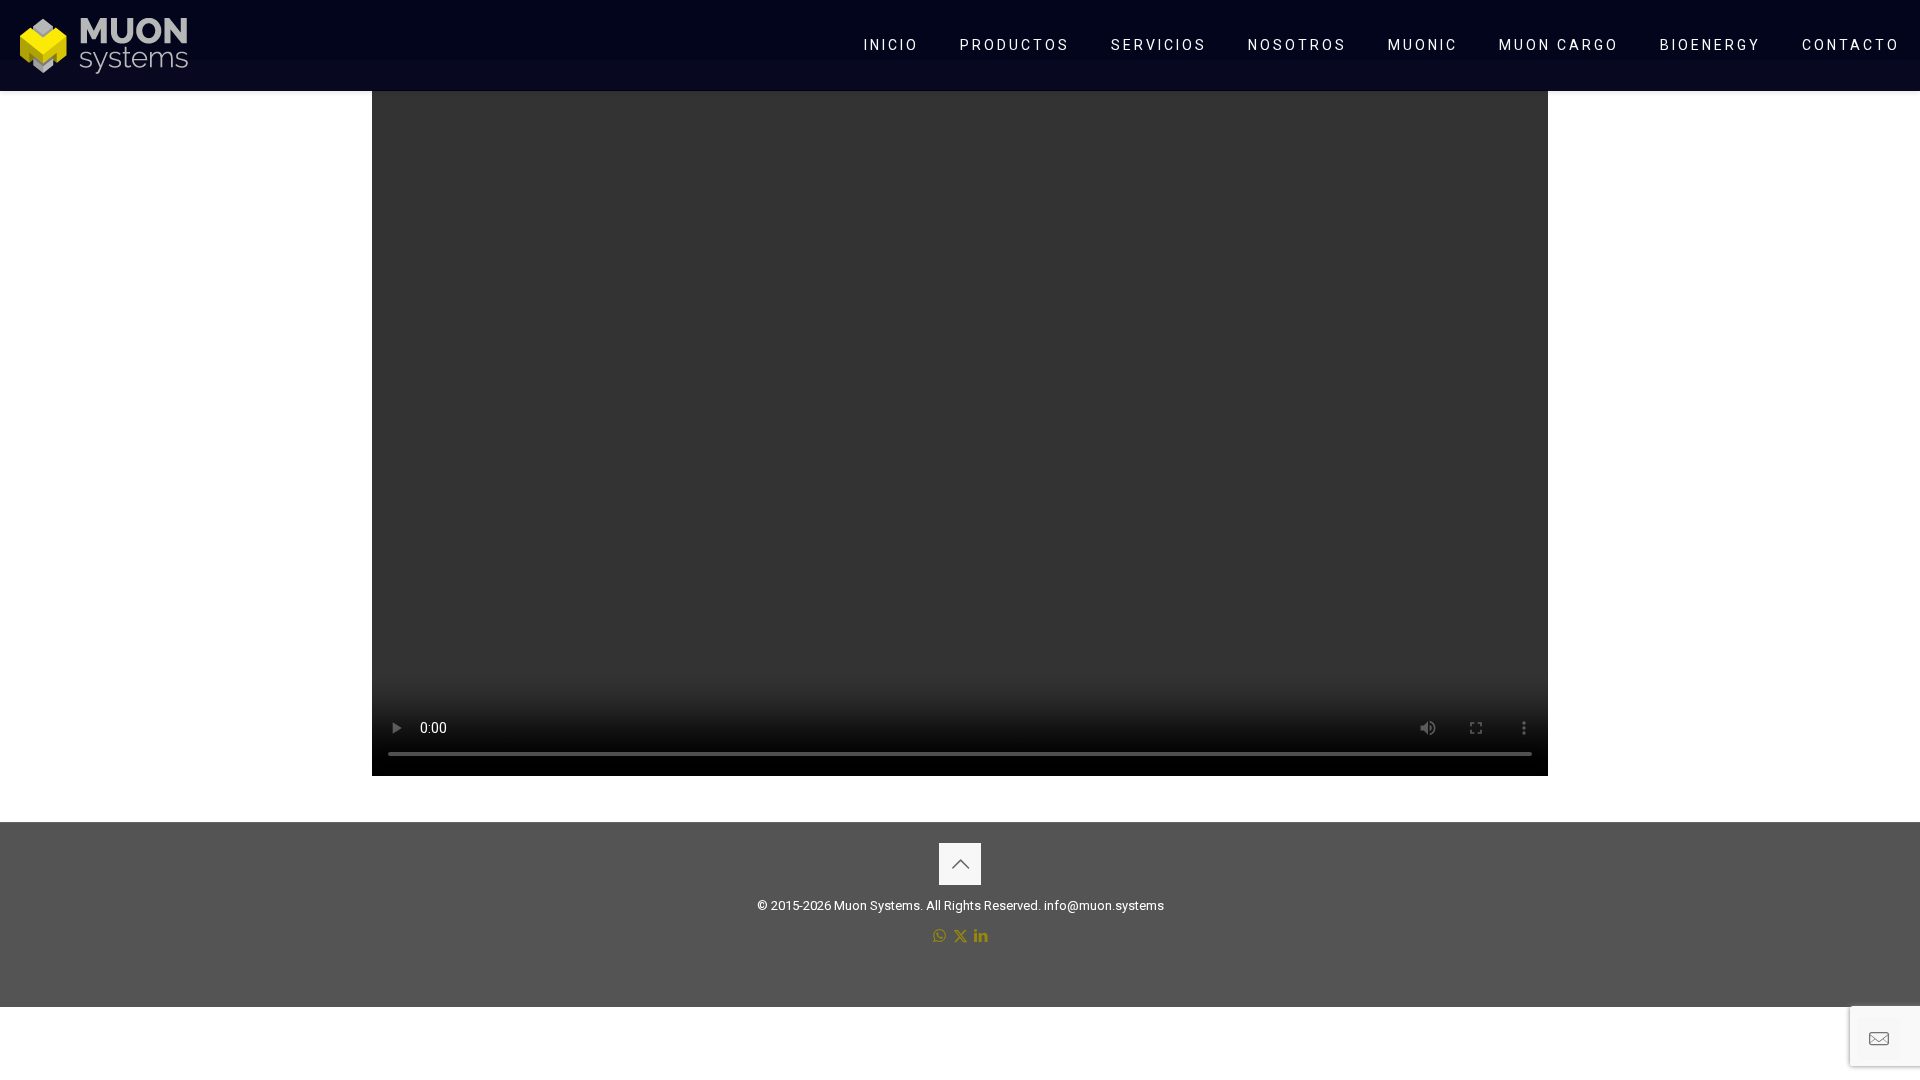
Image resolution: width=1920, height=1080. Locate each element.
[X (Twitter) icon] (960, 936)
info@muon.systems (1104, 905)
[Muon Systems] (104, 45)
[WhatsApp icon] (939, 936)
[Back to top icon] (960, 864)
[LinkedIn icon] (981, 936)
